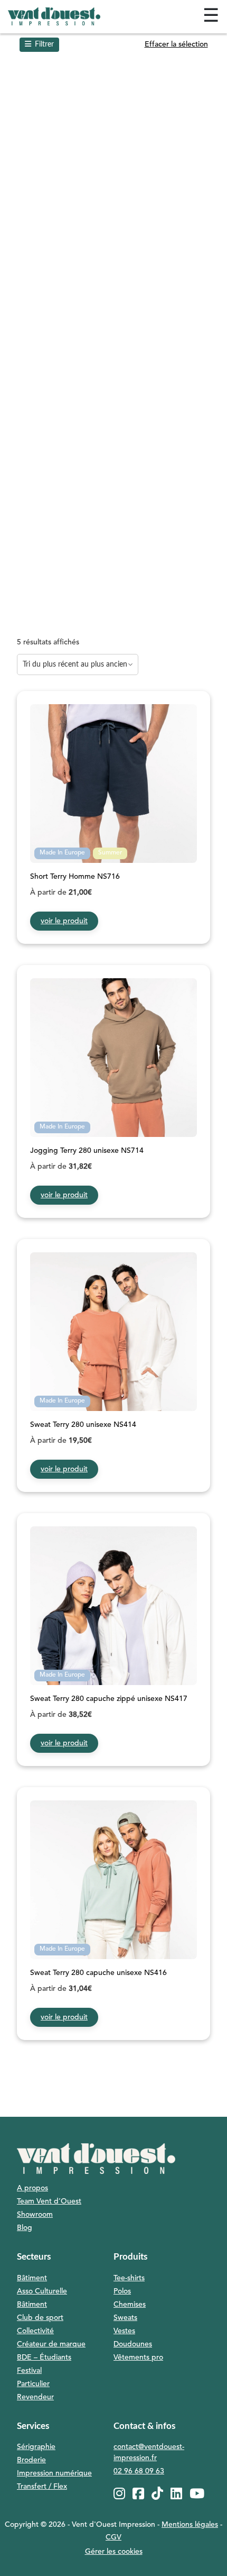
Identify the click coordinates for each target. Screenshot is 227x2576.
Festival (29, 2371)
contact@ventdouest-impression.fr (149, 2452)
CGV (113, 2537)
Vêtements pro (138, 2357)
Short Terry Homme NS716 (75, 877)
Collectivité (35, 2331)
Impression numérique (54, 2473)
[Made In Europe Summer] (113, 829)
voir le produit (64, 921)
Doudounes (133, 2344)
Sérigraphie (36, 2447)
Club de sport (40, 2318)
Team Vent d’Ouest (49, 2201)
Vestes (124, 2331)
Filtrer (44, 44)
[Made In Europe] (113, 1104)
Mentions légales (190, 2525)
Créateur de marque (51, 2344)
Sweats (125, 2318)
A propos (32, 2188)
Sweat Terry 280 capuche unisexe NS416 (98, 1973)
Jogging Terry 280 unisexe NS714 (87, 1151)
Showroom (35, 2215)
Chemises (130, 2305)
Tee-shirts (129, 2278)
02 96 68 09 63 (139, 2471)
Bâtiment (32, 2278)
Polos (122, 2291)
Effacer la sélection (176, 44)
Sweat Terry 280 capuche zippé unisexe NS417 (109, 1699)
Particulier (33, 2384)
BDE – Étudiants (44, 2357)
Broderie (31, 2460)
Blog (25, 2228)
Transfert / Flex (42, 2487)
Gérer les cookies (114, 2552)
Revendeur (35, 2397)
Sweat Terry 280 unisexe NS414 (83, 1425)
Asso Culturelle (42, 2291)
